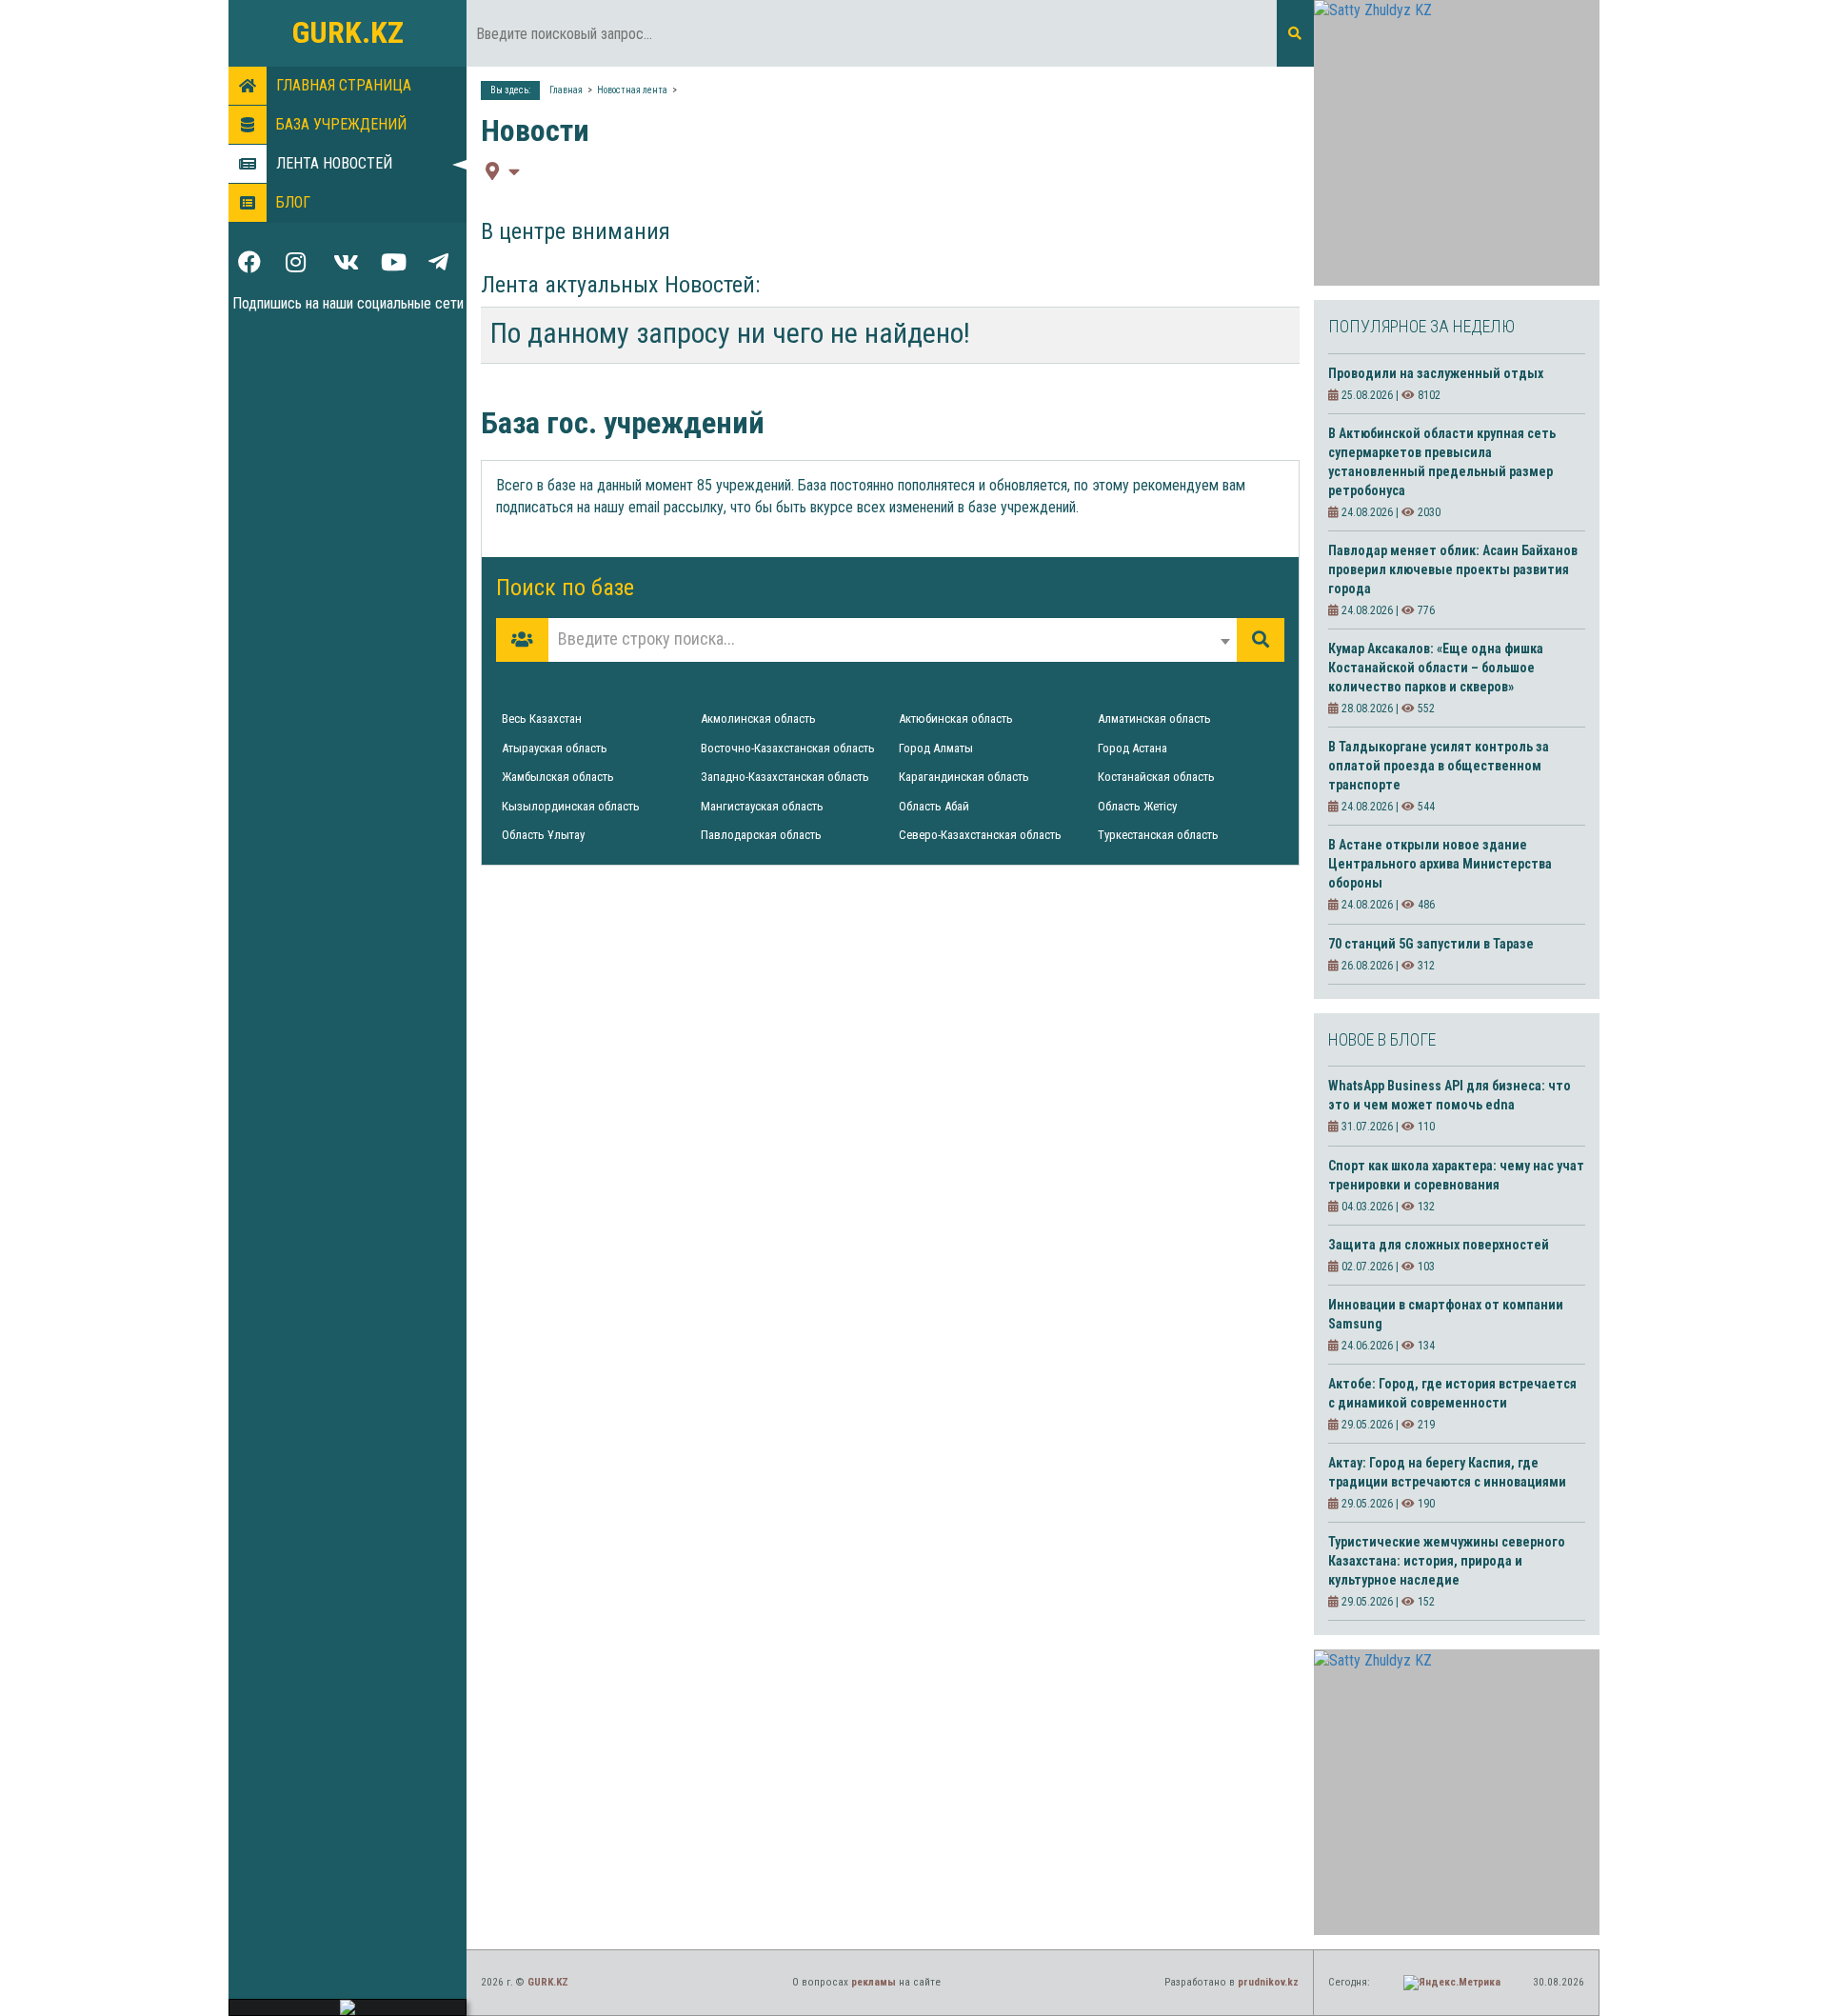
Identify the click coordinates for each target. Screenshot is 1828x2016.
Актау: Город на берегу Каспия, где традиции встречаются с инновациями (1447, 1472)
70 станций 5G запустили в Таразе (1431, 944)
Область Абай (934, 806)
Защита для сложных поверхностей (1439, 1245)
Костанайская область (1156, 777)
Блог (293, 202)
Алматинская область (1154, 719)
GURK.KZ (348, 32)
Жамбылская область (558, 777)
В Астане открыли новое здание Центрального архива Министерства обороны (1440, 864)
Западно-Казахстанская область (785, 777)
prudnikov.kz (1268, 1982)
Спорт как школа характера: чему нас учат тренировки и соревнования (1456, 1175)
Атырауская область (555, 748)
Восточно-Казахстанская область (788, 748)
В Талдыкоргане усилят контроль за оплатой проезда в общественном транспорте (1439, 766)
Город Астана (1133, 748)
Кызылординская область (571, 806)
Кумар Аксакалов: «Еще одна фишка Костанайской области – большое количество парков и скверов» (1436, 668)
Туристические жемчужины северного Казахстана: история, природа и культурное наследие (1447, 1561)
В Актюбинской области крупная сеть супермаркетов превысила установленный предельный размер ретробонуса (1442, 462)
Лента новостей (334, 163)
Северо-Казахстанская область (980, 835)
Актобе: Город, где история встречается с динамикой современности (1452, 1393)
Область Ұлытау (543, 835)
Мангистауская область (762, 806)
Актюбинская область (956, 719)
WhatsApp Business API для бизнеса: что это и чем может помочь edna (1450, 1095)
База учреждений (341, 124)
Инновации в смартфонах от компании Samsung (1446, 1314)
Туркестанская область (1158, 835)
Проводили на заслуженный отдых (1436, 373)
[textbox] (893, 639)
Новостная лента (632, 90)
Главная (566, 90)
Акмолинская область (758, 719)
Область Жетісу (1137, 806)
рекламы (874, 1982)
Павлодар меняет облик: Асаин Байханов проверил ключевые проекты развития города (1453, 569)
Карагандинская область (964, 777)
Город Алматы (936, 748)
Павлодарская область (761, 835)
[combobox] (893, 640)
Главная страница (344, 85)
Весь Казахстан (542, 719)
